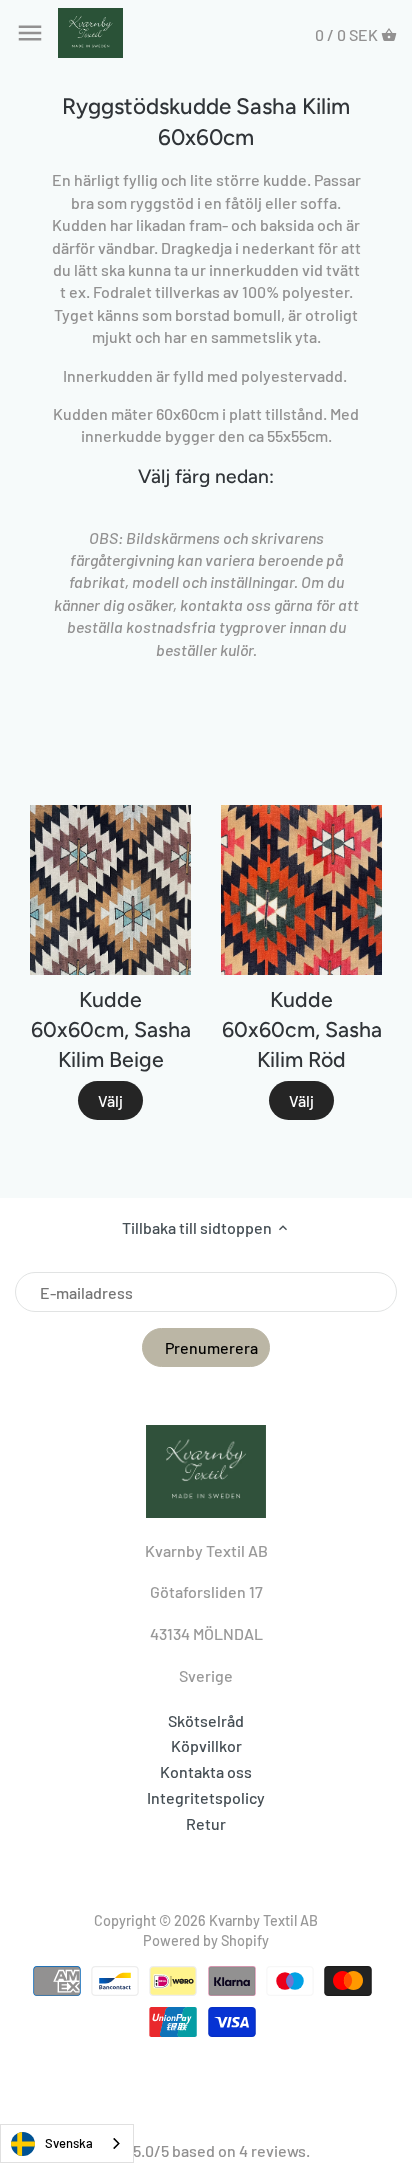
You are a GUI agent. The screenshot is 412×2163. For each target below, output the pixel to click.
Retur (206, 1823)
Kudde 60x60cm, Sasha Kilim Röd (302, 1029)
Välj (110, 1100)
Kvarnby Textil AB (263, 1920)
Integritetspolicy (206, 1797)
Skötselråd (206, 1720)
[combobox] (67, 2143)
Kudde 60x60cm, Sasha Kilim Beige (111, 1029)
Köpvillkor (206, 1745)
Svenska (69, 2143)
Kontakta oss (206, 1771)
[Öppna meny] (30, 33)
